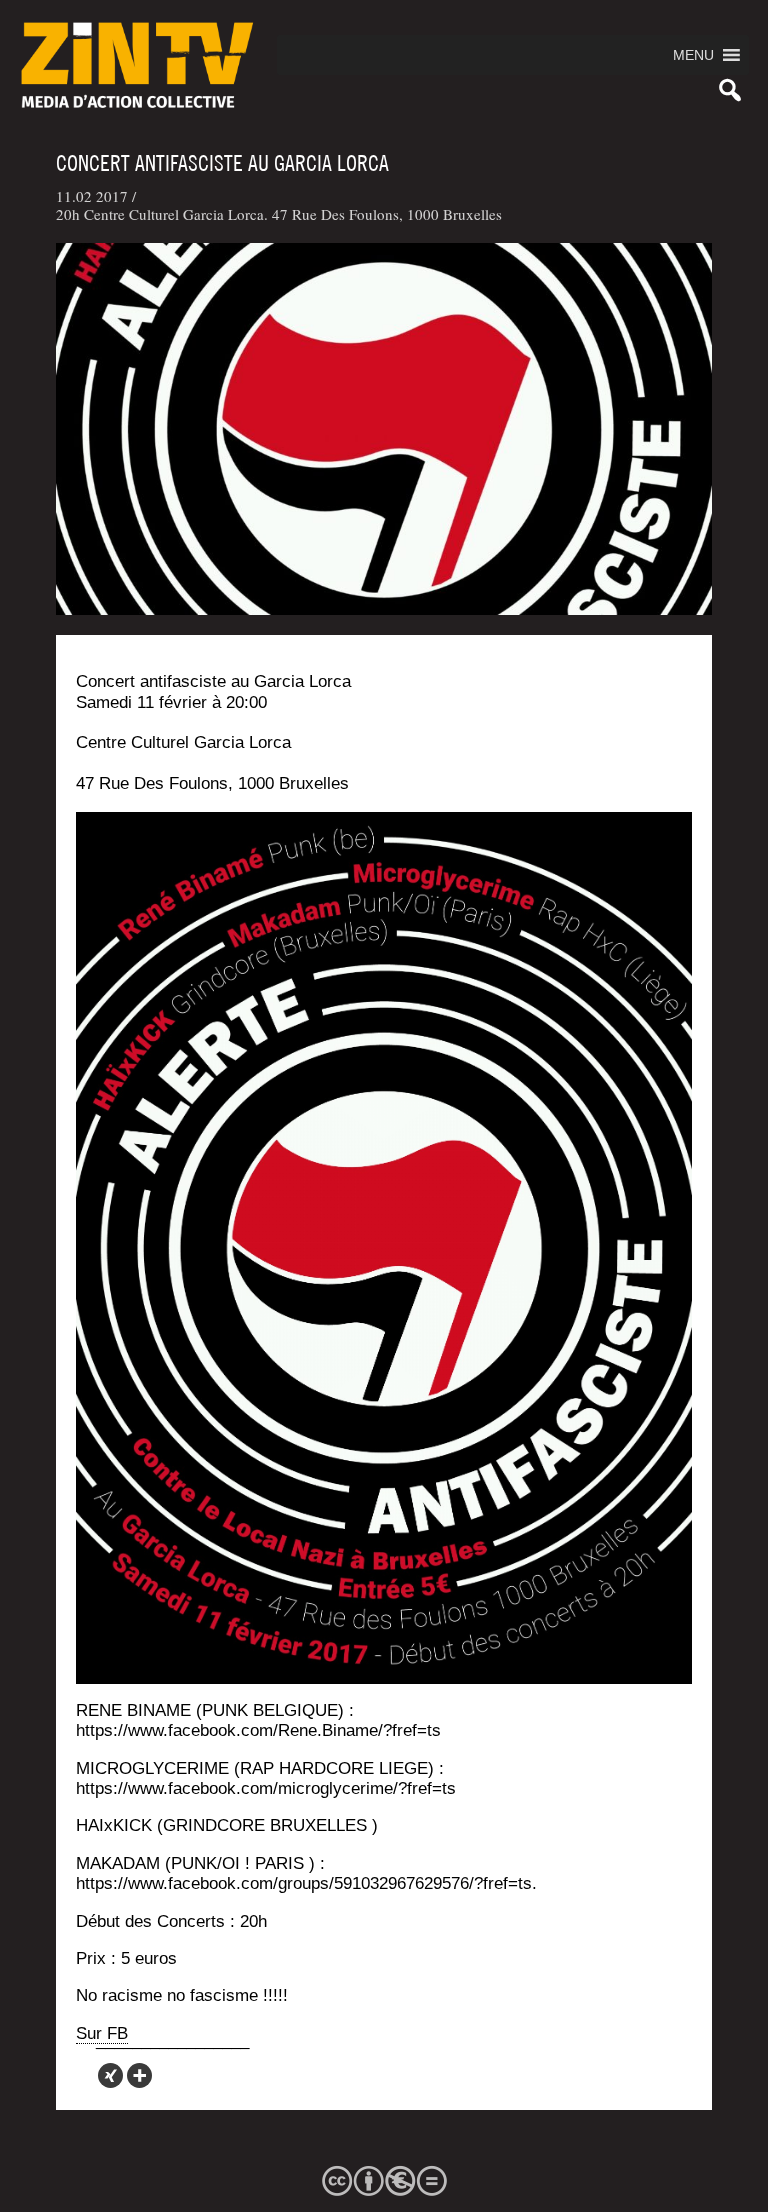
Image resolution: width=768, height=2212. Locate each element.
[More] (139, 2075)
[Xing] (110, 2075)
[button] (693, 55)
